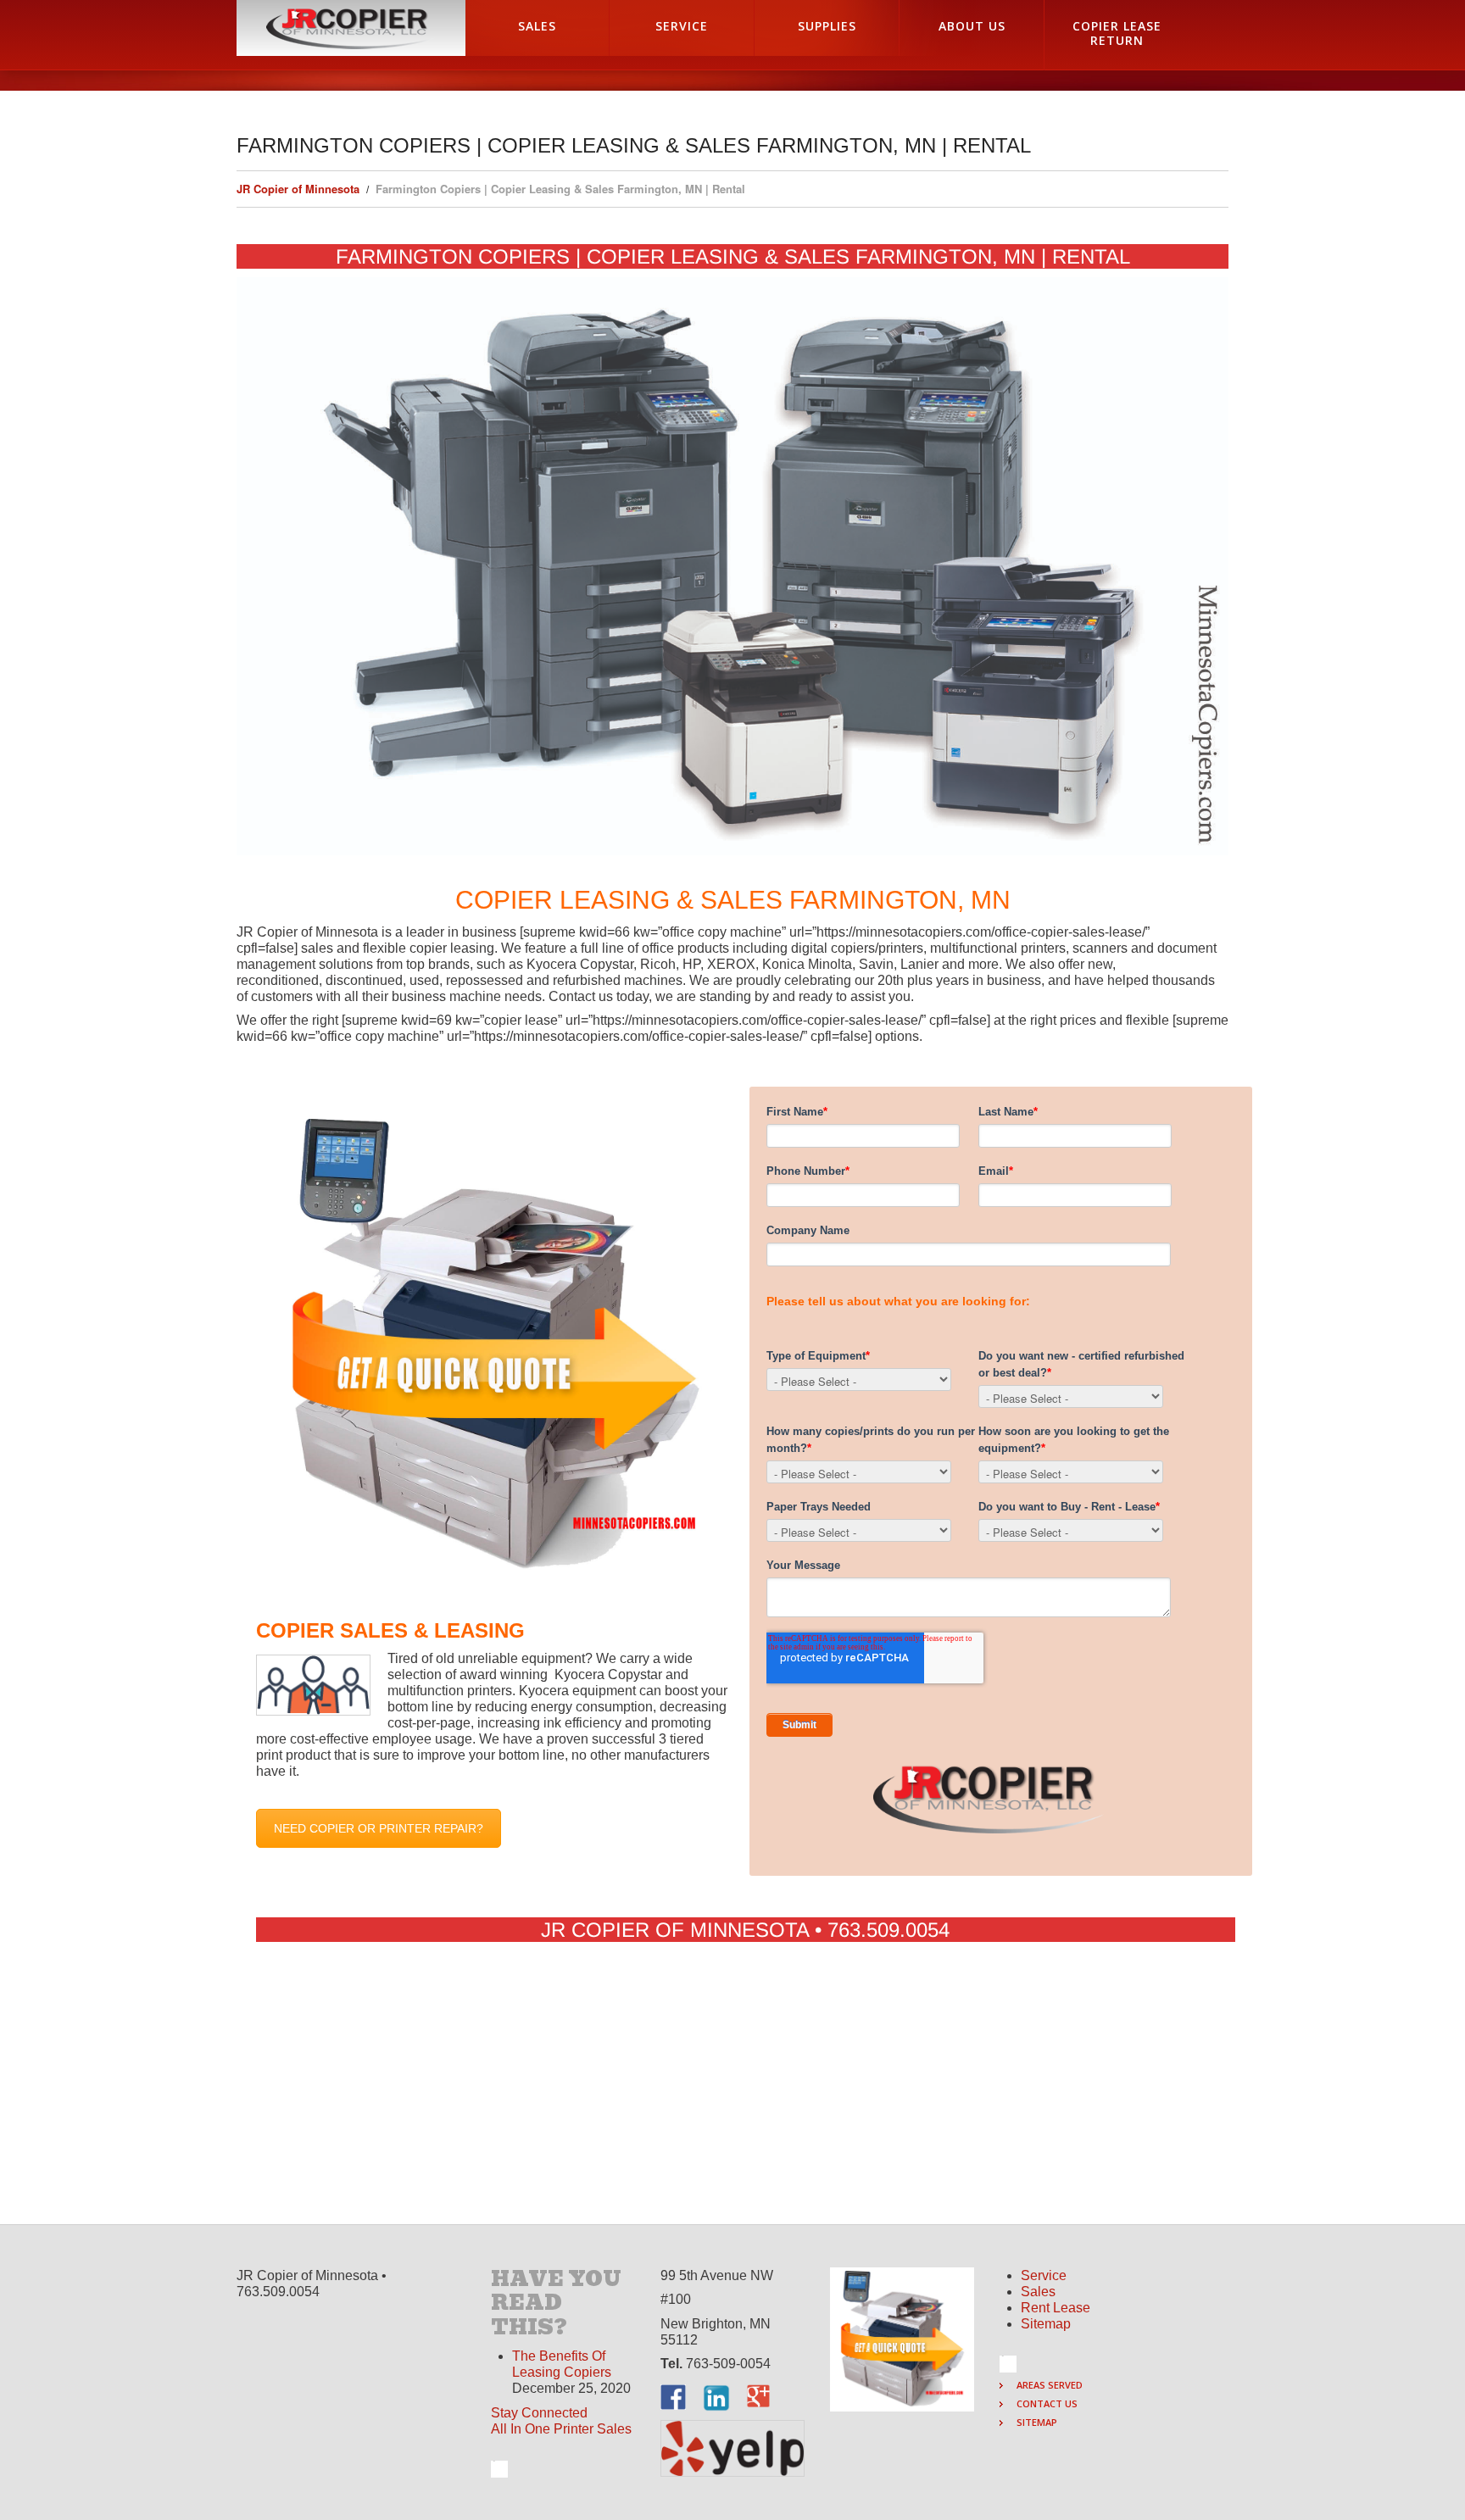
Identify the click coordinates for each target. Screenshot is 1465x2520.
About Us (972, 26)
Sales (537, 26)
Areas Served (1050, 2385)
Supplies (827, 26)
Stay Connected (539, 2413)
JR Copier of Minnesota (298, 189)
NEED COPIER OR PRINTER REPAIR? (379, 1828)
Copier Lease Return (1117, 33)
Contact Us (1047, 2403)
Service (682, 26)
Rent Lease (1056, 2308)
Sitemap (1046, 2324)
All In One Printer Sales (561, 2429)
